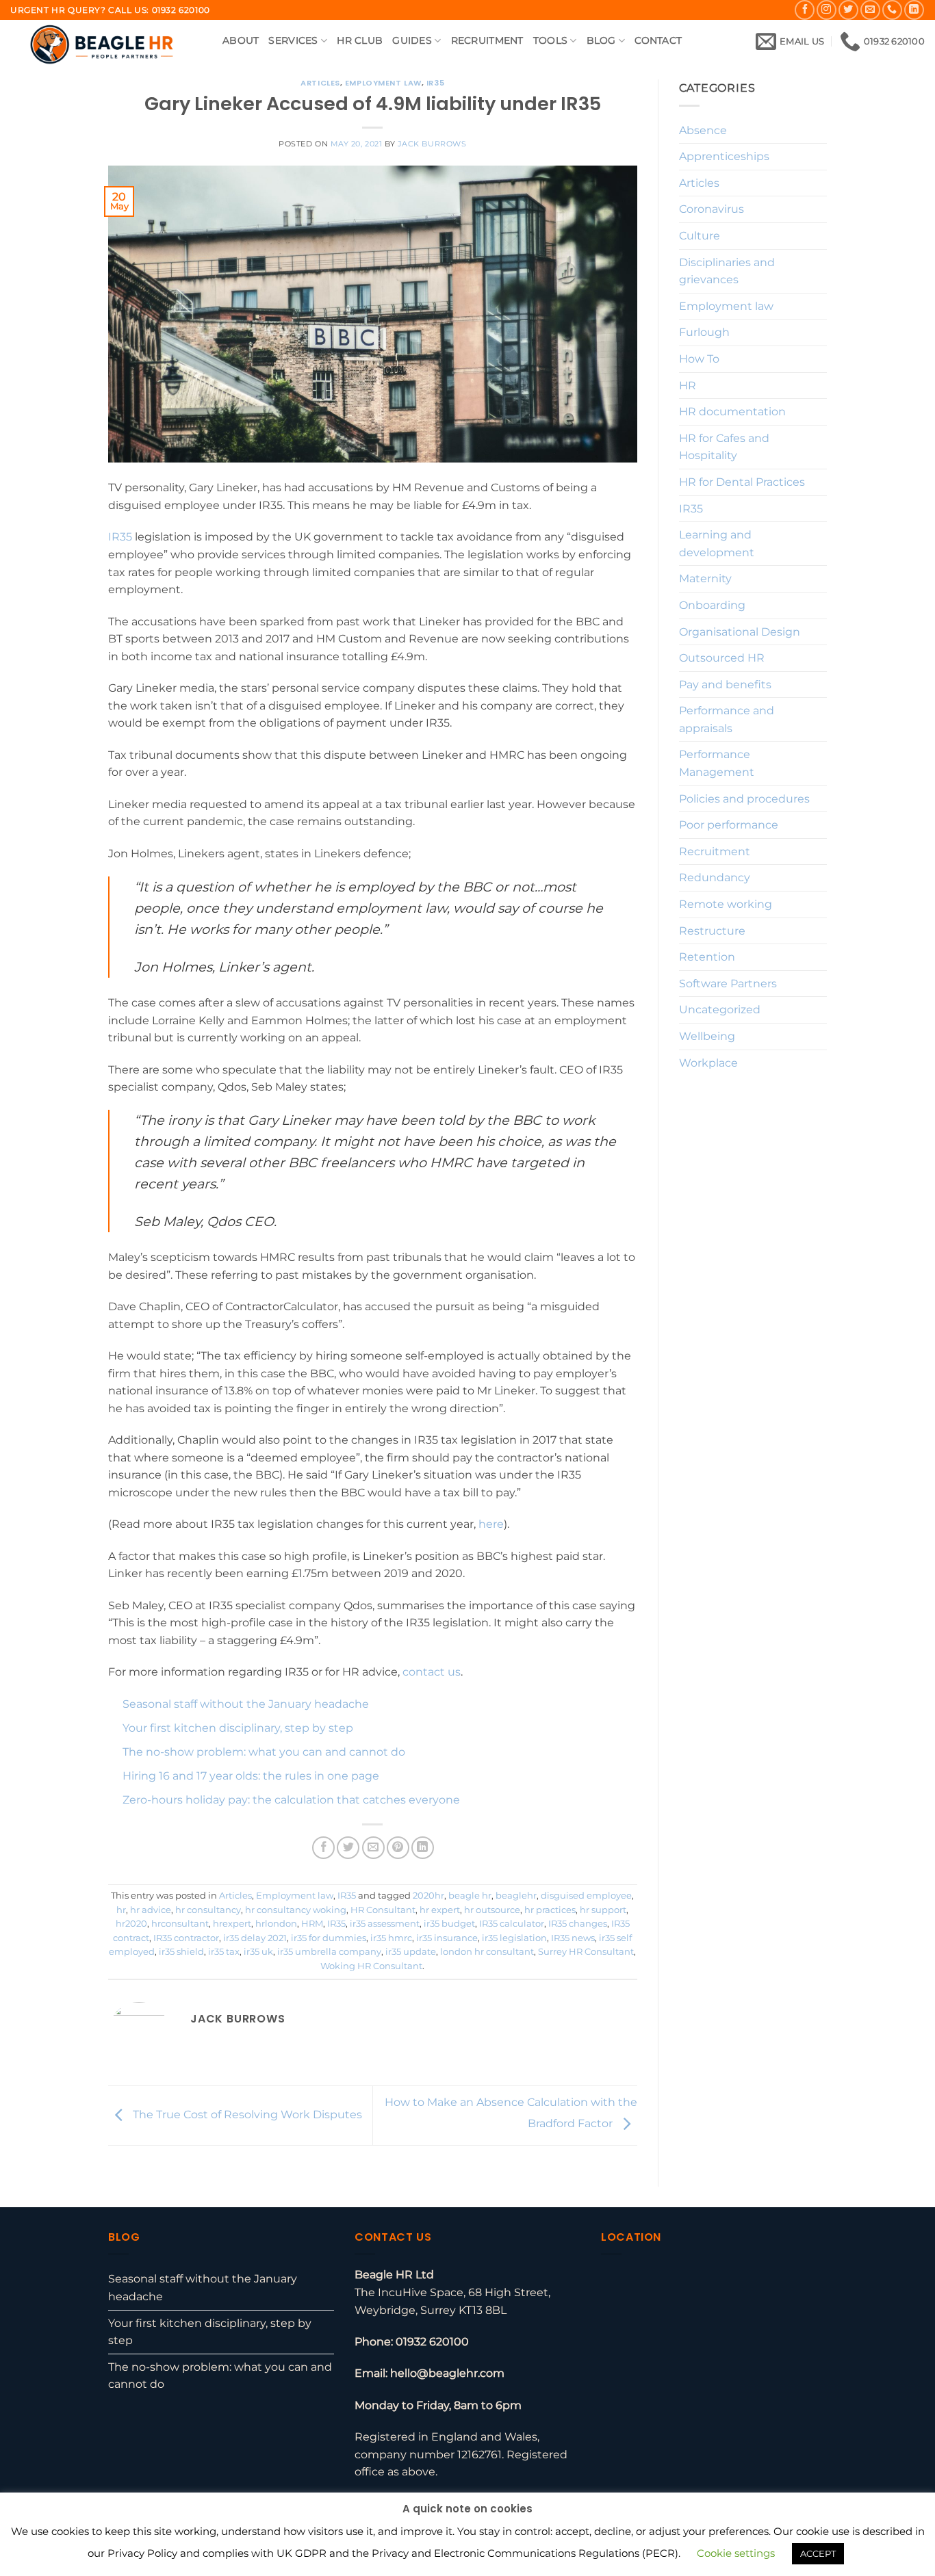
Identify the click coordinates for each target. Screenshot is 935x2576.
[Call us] (892, 10)
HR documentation (732, 412)
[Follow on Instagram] (827, 10)
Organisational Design (740, 632)
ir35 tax (224, 1952)
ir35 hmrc (391, 1938)
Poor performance (729, 825)
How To (699, 359)
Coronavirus (712, 209)
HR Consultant (383, 1910)
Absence (703, 130)
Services (293, 40)
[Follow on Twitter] (848, 10)
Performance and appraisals (727, 719)
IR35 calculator (512, 1924)
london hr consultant (487, 1952)
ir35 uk (258, 1952)
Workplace (708, 1063)
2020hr (428, 1896)
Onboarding (712, 605)
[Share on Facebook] (323, 1848)
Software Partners (728, 984)
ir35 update (411, 1952)
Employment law (383, 83)
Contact (658, 40)
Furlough (704, 332)
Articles (320, 83)
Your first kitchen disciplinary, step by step (238, 1728)
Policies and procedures (744, 799)
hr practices (550, 1910)
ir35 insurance (447, 1938)
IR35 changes (578, 1924)
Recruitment (487, 40)
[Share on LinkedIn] (423, 1848)
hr (121, 1910)
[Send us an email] (870, 10)
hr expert (440, 1910)
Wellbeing (707, 1036)
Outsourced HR (722, 658)
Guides (412, 40)
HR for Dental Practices (742, 482)
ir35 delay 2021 (255, 1938)
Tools (550, 40)
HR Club (360, 40)
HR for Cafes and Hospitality (724, 447)
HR (688, 386)
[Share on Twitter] (348, 1848)
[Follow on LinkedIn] (914, 10)
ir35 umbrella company (329, 1952)
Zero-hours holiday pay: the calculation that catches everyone (291, 1800)
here (490, 1524)
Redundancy (715, 877)
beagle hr (470, 1896)
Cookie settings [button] (736, 2553)
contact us (432, 1672)
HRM (312, 1924)
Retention (707, 957)
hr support (603, 1910)
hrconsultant (180, 1924)
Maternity (705, 578)
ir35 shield (181, 1952)
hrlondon (276, 1924)
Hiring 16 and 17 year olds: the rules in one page (251, 1776)
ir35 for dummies (329, 1938)
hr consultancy (208, 1910)
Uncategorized (720, 1010)
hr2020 (131, 1924)
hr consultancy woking (296, 1910)
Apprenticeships (724, 156)
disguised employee (586, 1896)
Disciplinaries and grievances (727, 271)
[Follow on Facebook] (805, 10)
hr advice (151, 1910)
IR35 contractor (186, 1938)
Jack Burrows (432, 144)
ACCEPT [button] (818, 2553)
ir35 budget (449, 1924)
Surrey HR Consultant (586, 1952)
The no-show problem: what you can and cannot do (264, 1752)
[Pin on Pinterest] (398, 1848)
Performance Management (717, 763)
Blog (601, 40)
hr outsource (492, 1910)
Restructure (712, 931)
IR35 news (573, 1938)
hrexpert (232, 1924)
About (241, 40)
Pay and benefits (725, 685)
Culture (700, 236)
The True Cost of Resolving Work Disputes (246, 2115)
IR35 (435, 83)
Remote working (726, 904)
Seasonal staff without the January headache (246, 1704)
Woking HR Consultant (371, 1966)
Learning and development (717, 544)
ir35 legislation (514, 1938)
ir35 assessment (385, 1924)
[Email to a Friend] (373, 1848)
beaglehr (516, 1896)
